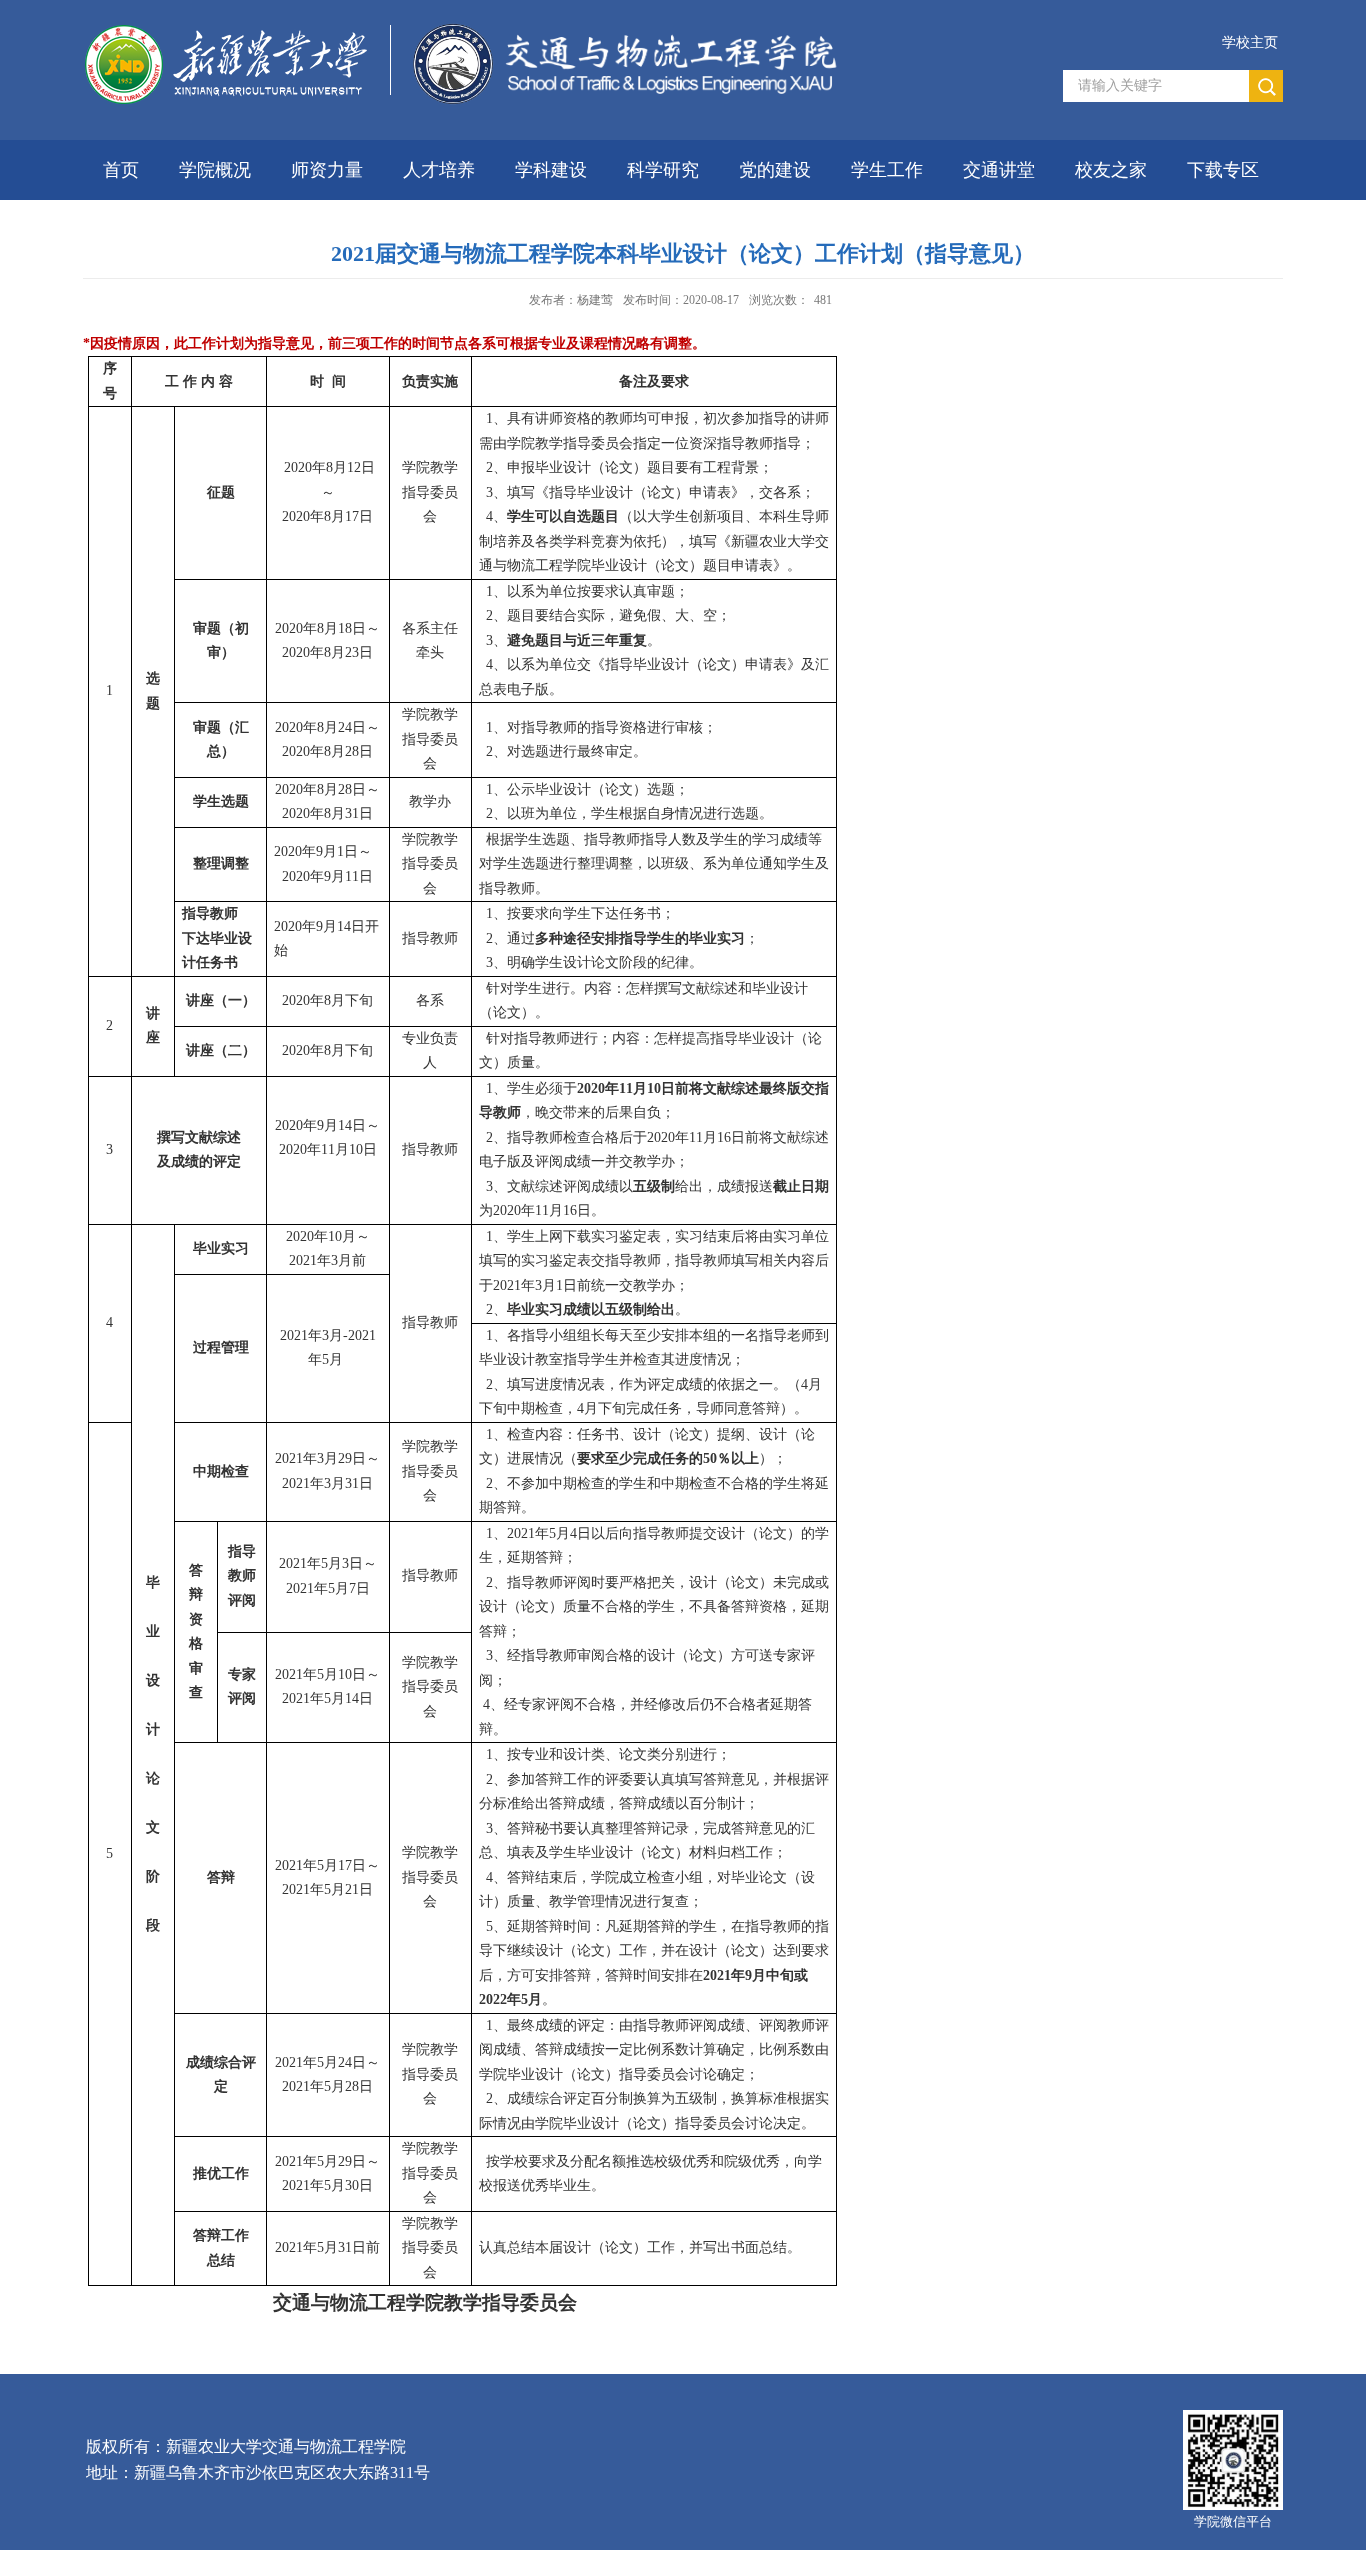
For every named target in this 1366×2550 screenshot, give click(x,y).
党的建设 (775, 170)
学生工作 (887, 170)
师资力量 (327, 170)
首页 (121, 170)
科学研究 (663, 170)
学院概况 (215, 170)
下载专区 (1223, 170)
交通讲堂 (999, 170)
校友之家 (1111, 170)
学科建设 (551, 170)
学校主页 (1250, 42)
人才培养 (439, 170)
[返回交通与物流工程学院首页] (465, 90)
